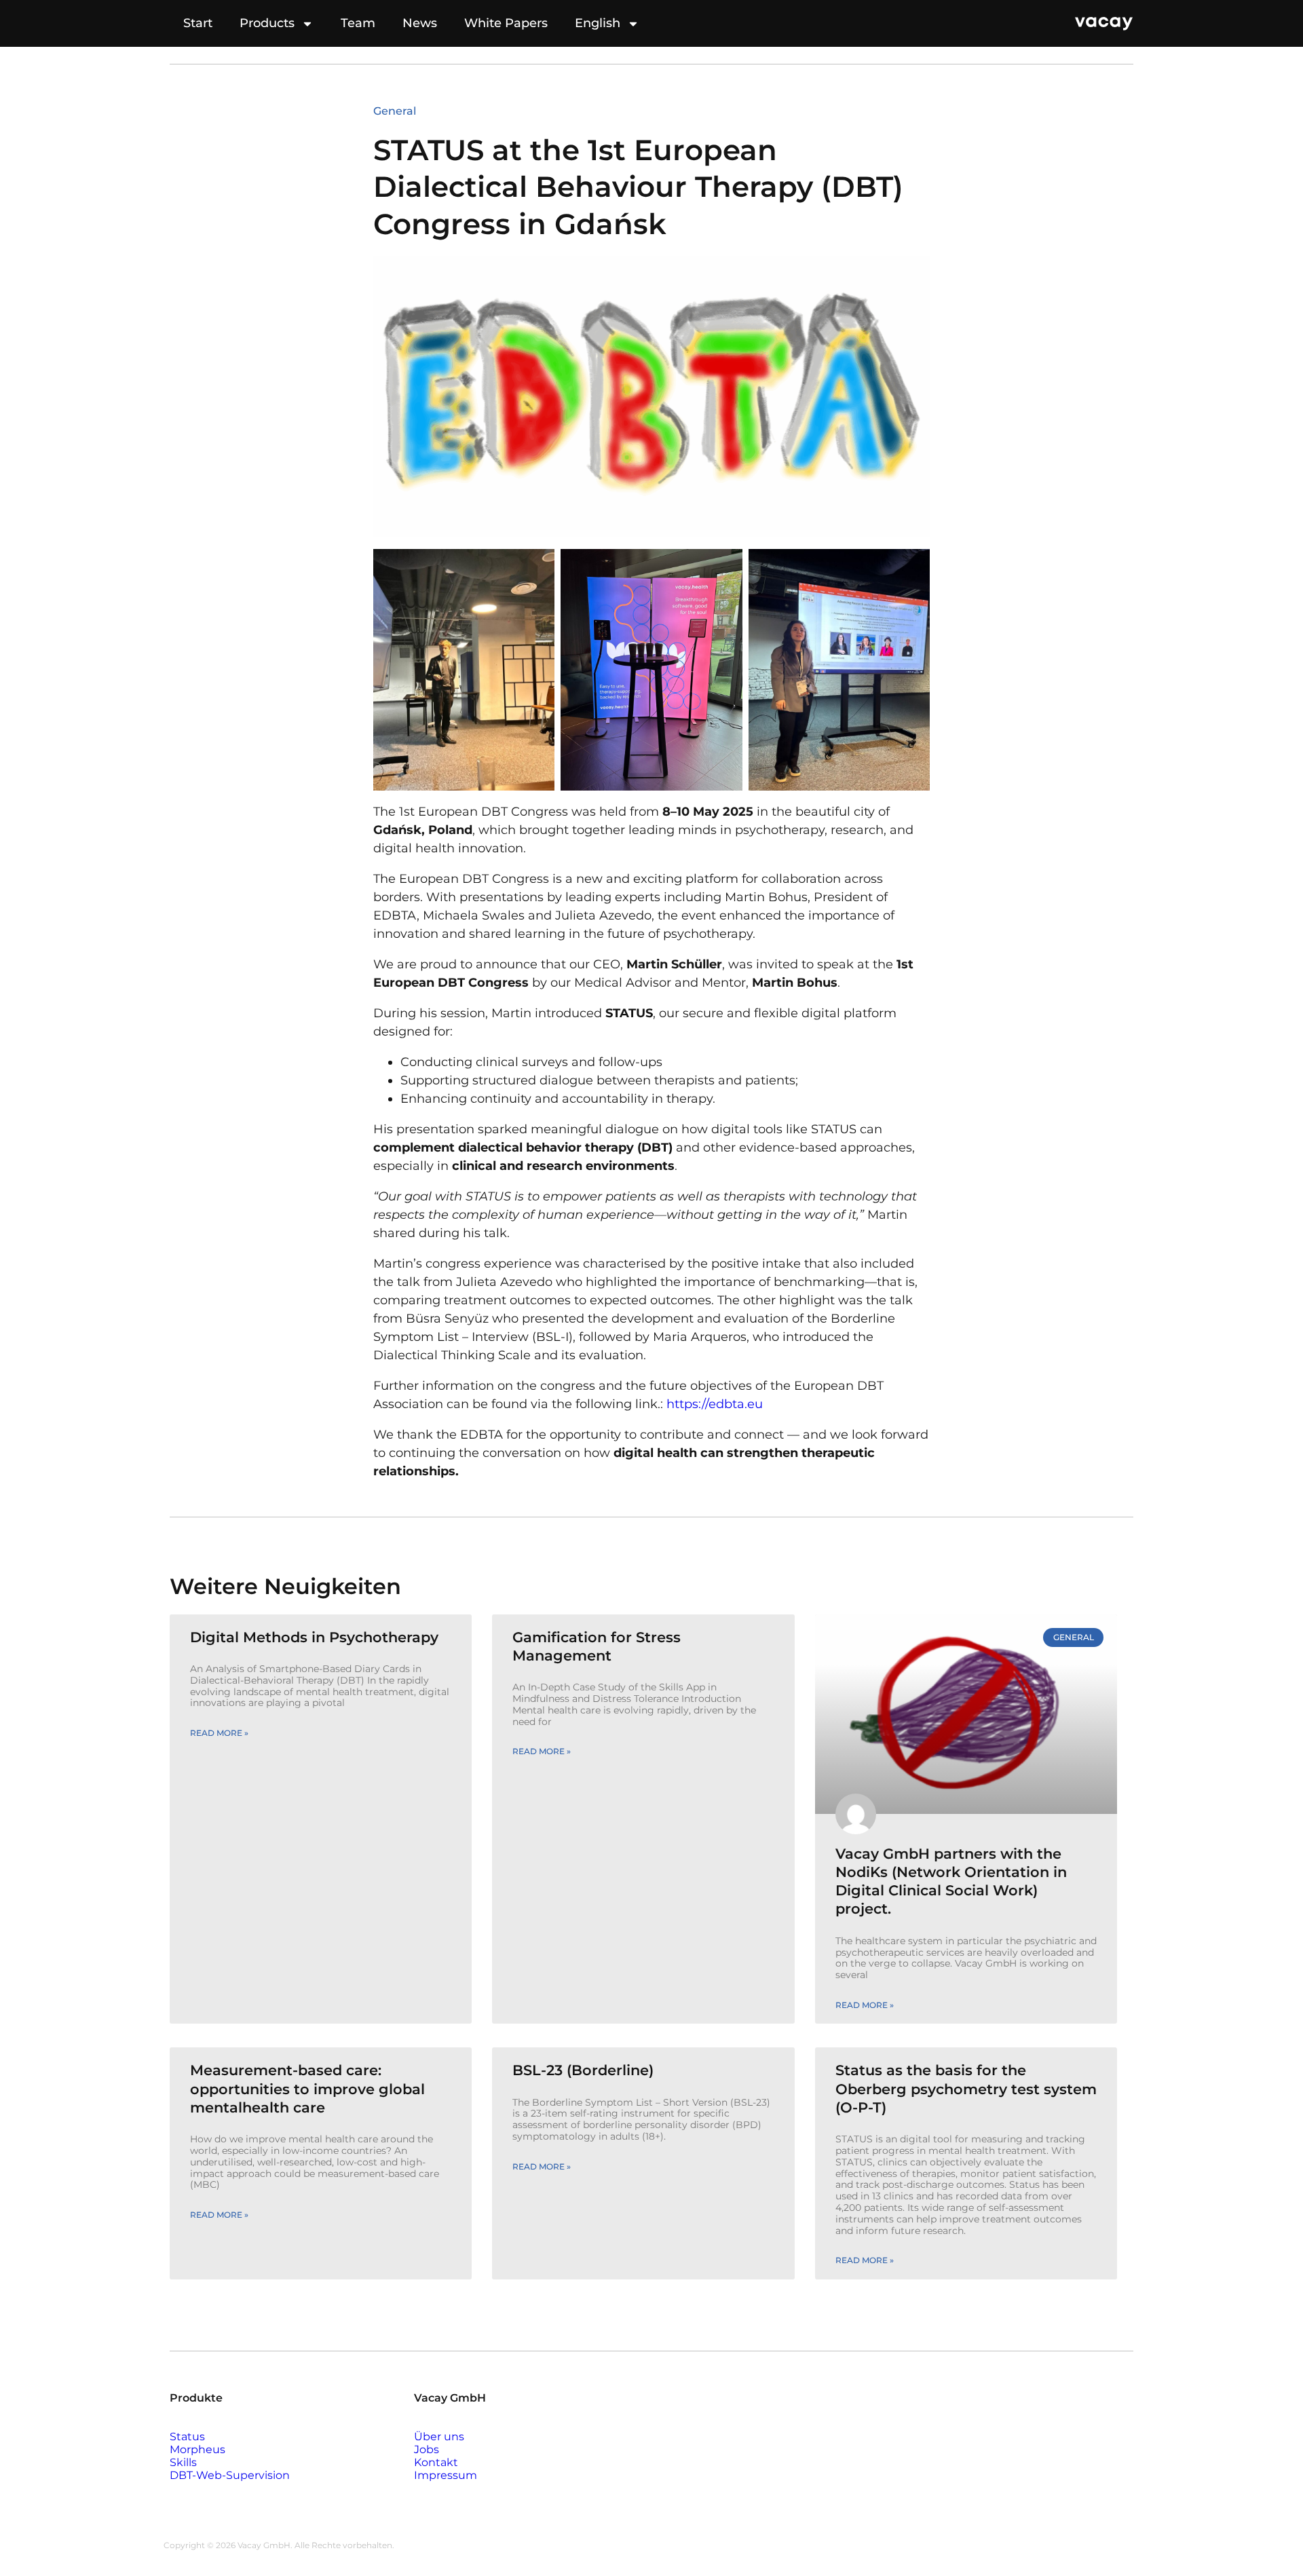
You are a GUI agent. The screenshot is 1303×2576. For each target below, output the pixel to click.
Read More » (219, 1733)
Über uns (439, 2437)
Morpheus (197, 2449)
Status (187, 2437)
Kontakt (436, 2462)
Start (198, 23)
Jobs (427, 2449)
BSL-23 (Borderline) (583, 2070)
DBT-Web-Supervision (230, 2475)
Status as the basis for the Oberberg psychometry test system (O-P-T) (966, 2089)
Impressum (446, 2475)
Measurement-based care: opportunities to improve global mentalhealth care (307, 2089)
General (395, 111)
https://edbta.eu (713, 1404)
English (598, 23)
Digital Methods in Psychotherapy (314, 1637)
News (420, 23)
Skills (183, 2462)
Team (358, 23)
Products (267, 23)
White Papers (506, 23)
